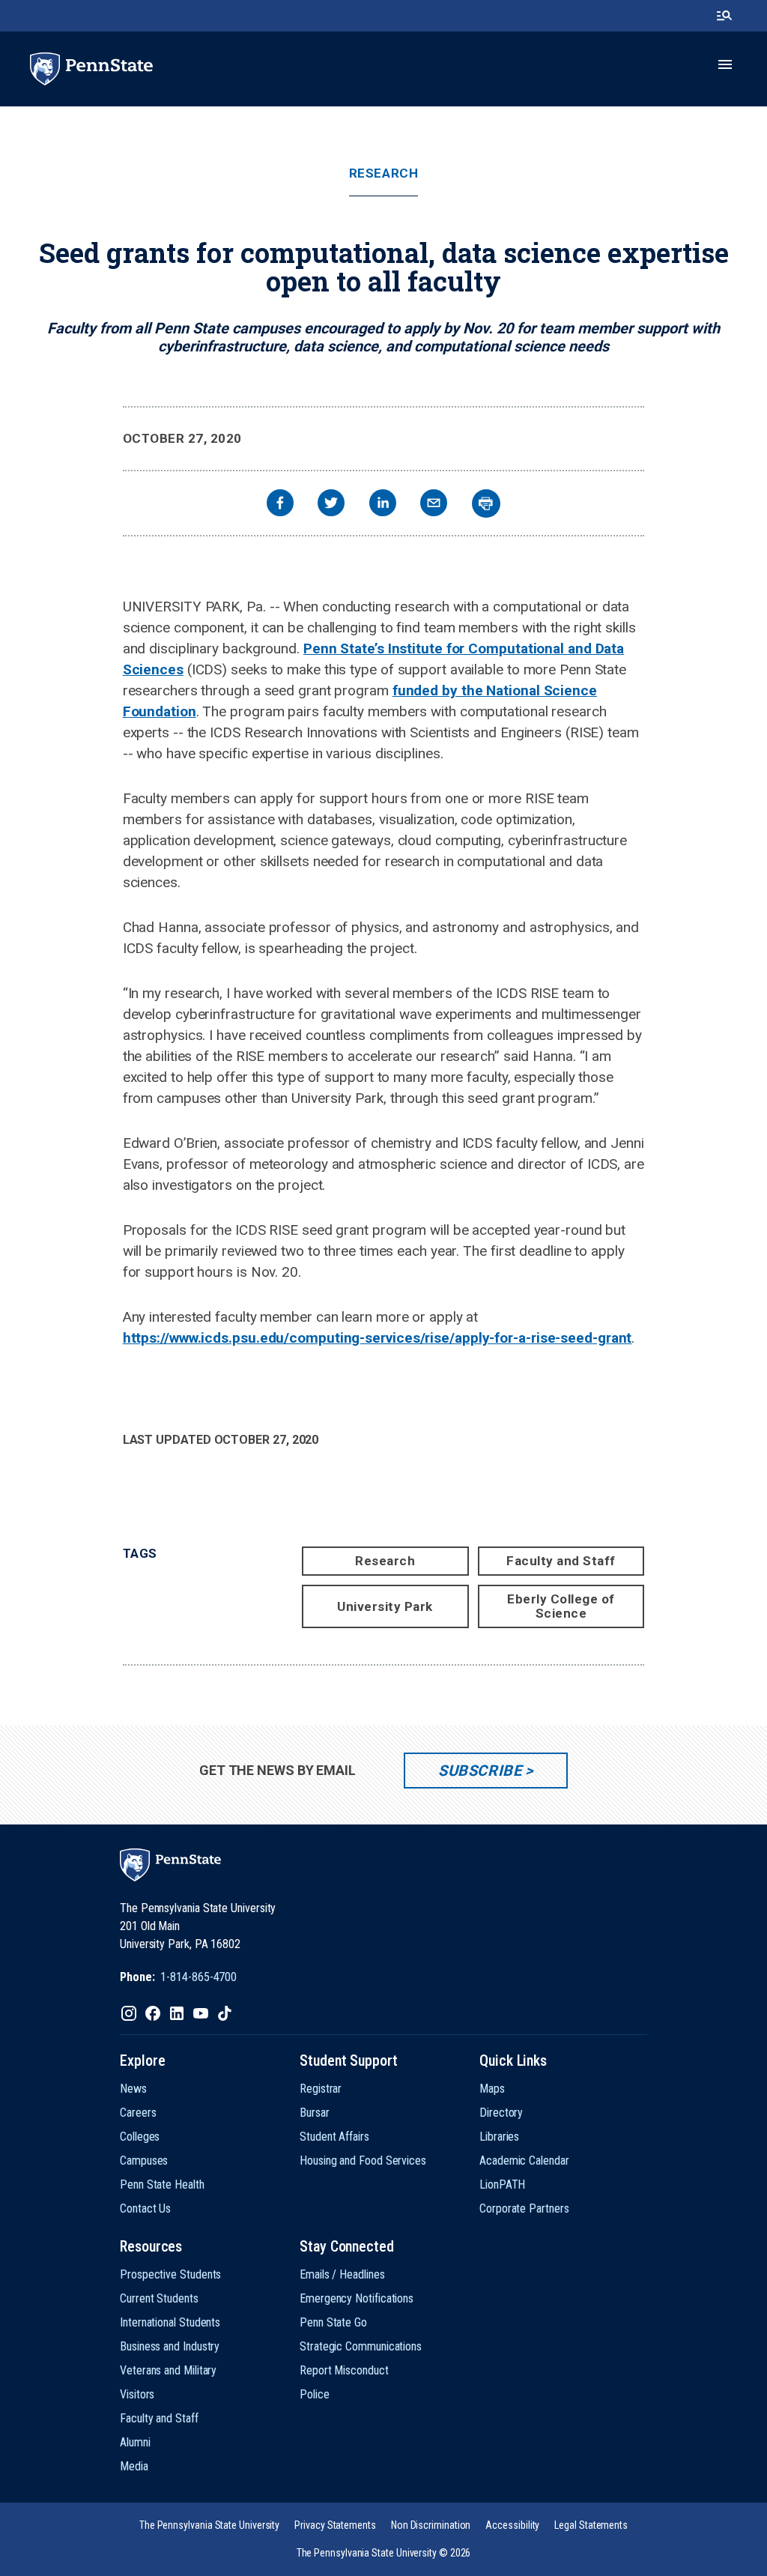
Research (383, 173)
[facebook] (280, 505)
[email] (434, 505)
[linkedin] (383, 505)
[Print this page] (486, 504)
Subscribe (480, 1771)
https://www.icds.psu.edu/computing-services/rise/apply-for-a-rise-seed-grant (378, 1338)
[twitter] (331, 505)
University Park (385, 1606)
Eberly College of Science (561, 1606)
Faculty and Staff (561, 1561)
